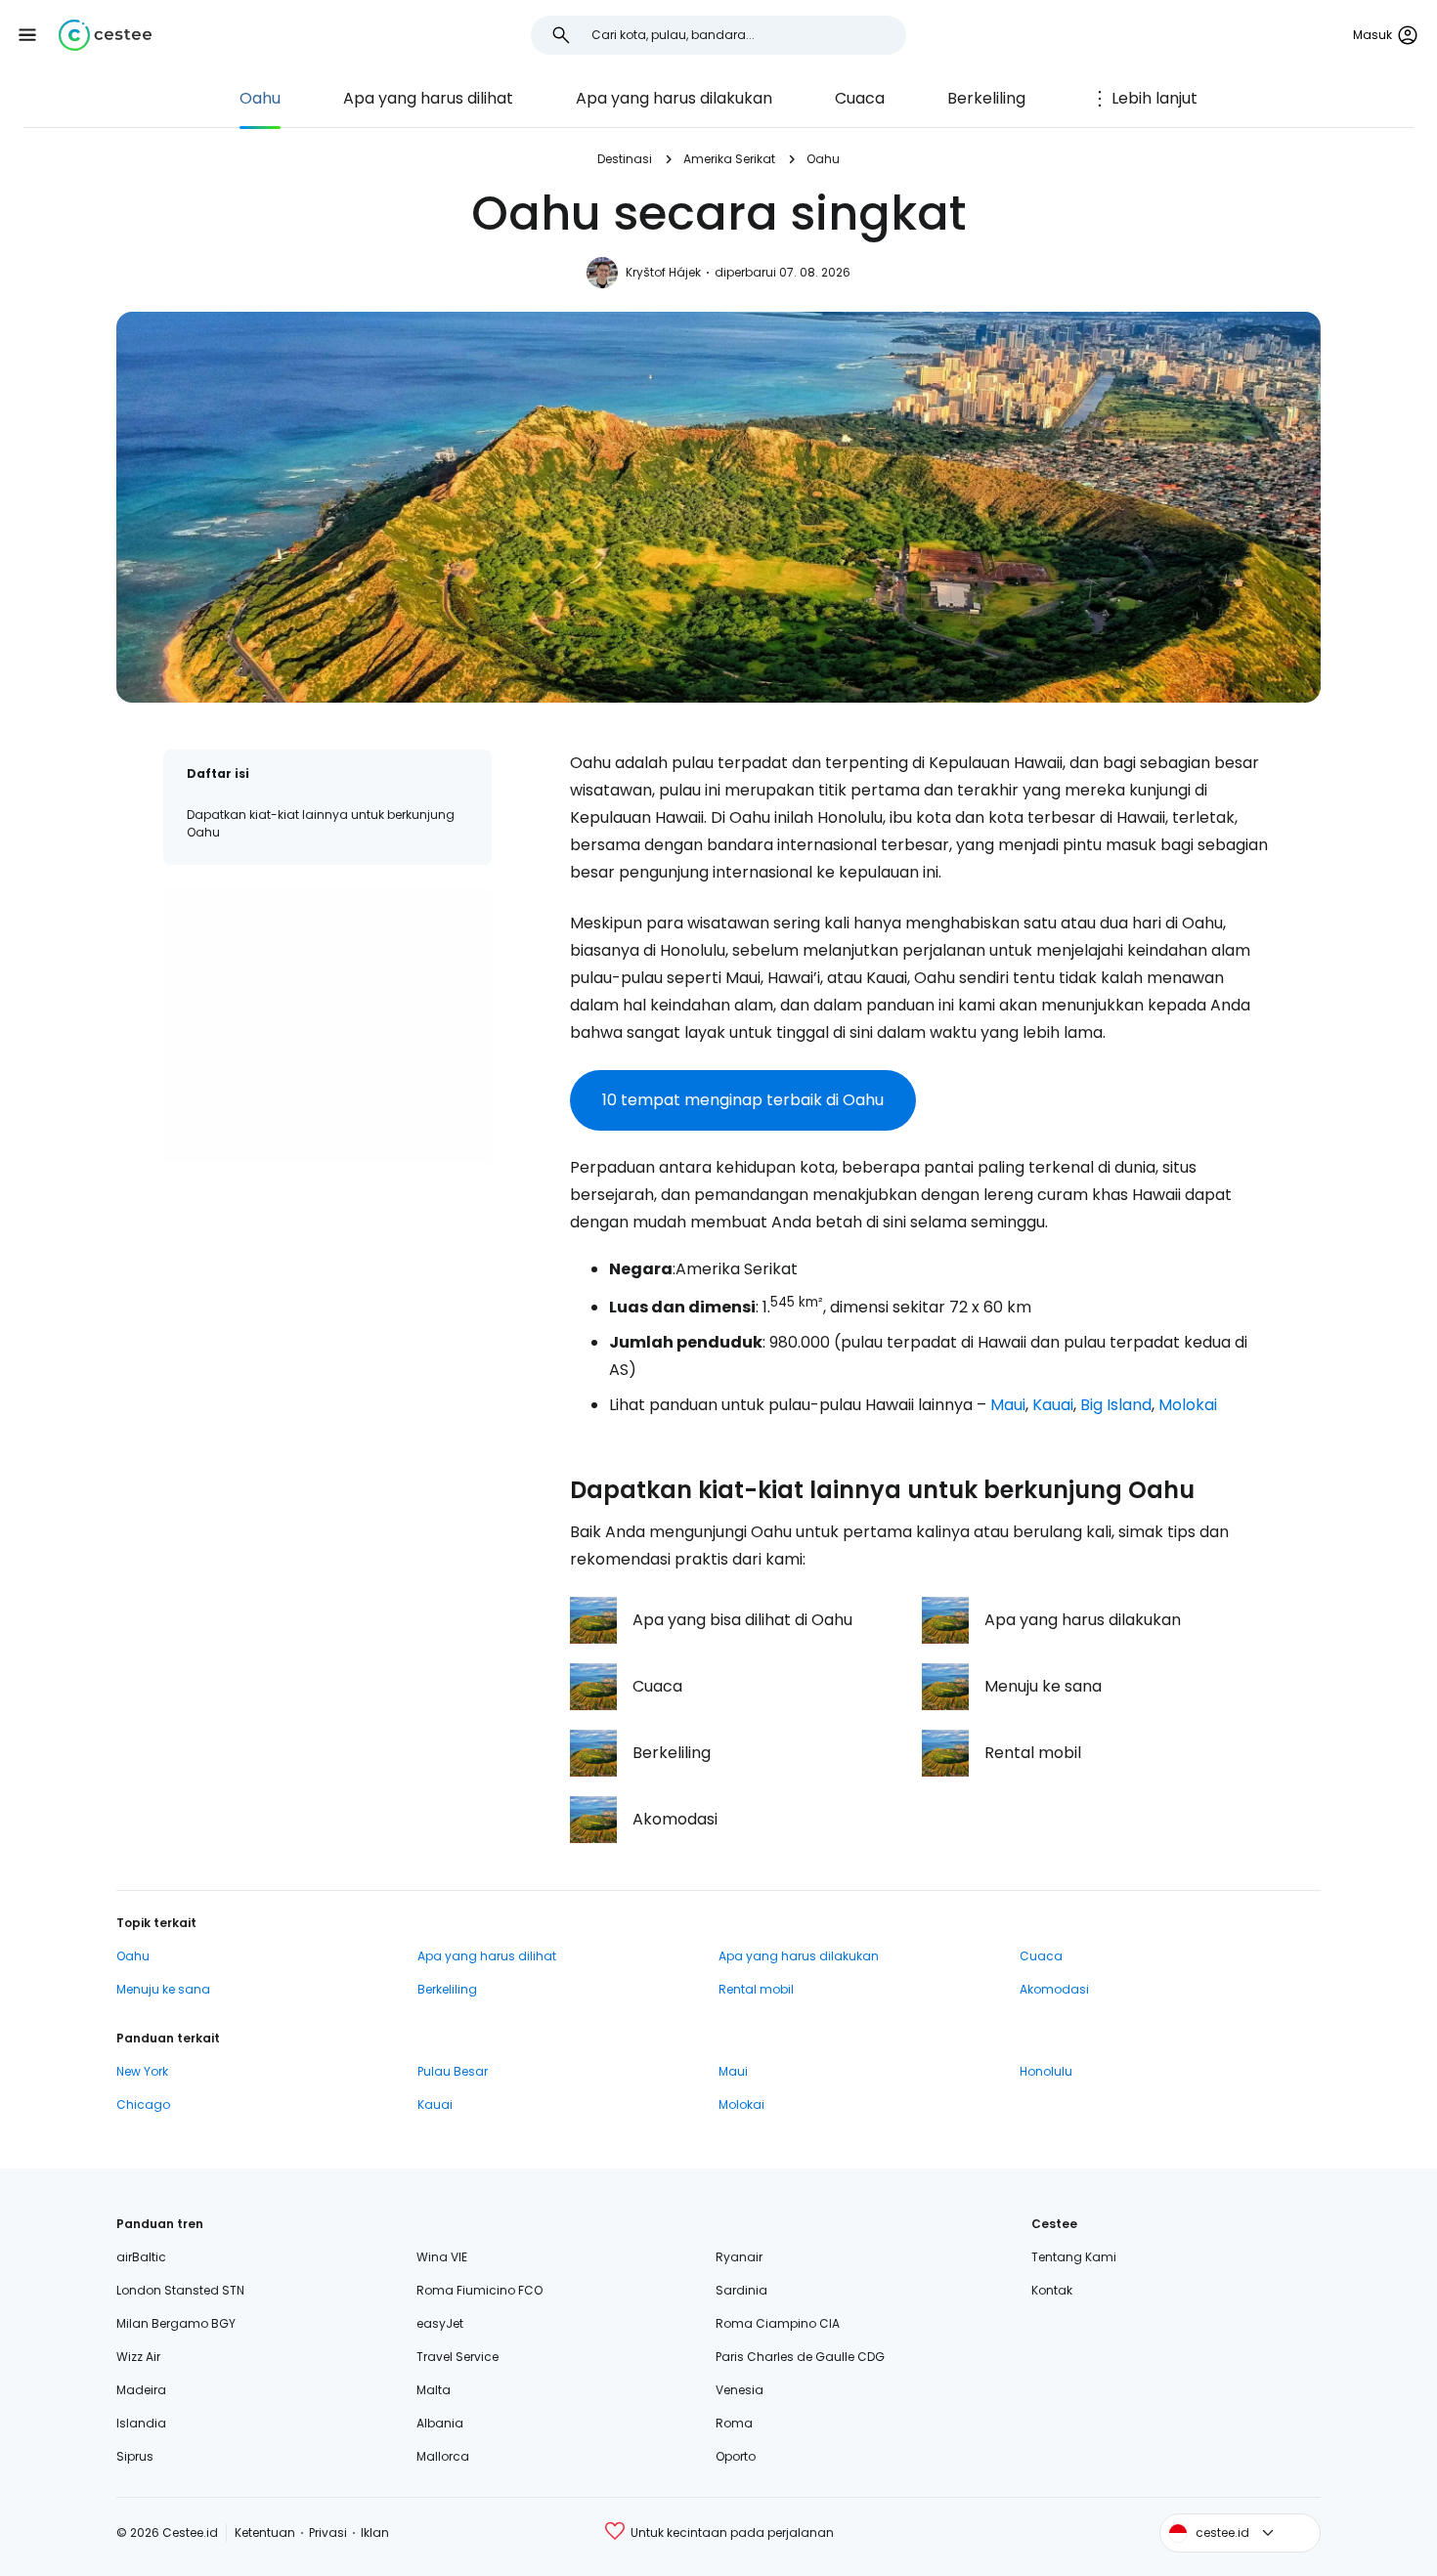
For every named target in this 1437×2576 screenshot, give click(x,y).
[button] (27, 35)
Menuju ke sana (163, 1989)
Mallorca (443, 2456)
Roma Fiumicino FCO (479, 2290)
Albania (440, 2423)
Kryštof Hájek (663, 272)
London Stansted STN (180, 2290)
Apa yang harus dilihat (428, 98)
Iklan (375, 2533)
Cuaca (860, 98)
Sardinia (741, 2290)
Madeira (141, 2390)
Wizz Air (138, 2357)
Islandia (141, 2423)
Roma (734, 2423)
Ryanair (739, 2257)
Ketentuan (265, 2533)
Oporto (736, 2456)
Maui (1008, 1405)
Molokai (1188, 1405)
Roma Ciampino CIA (778, 2323)
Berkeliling (986, 98)
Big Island (1116, 1405)
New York (142, 2071)
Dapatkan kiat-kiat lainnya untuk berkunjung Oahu (321, 823)
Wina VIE (442, 2257)
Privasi (328, 2533)
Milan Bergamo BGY (176, 2323)
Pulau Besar (453, 2071)
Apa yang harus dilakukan (674, 98)
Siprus (135, 2456)
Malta (434, 2390)
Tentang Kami (1074, 2257)
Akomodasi (1054, 1989)
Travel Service (457, 2357)
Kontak (1052, 2290)
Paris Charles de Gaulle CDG (800, 2357)
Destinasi (625, 159)
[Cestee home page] (105, 35)
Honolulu (1046, 2071)
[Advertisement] (327, 1025)
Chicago (143, 2104)
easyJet (440, 2323)
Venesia (740, 2390)
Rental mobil (756, 1989)
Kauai (1053, 1405)
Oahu (260, 98)
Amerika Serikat (729, 159)
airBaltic (141, 2257)
